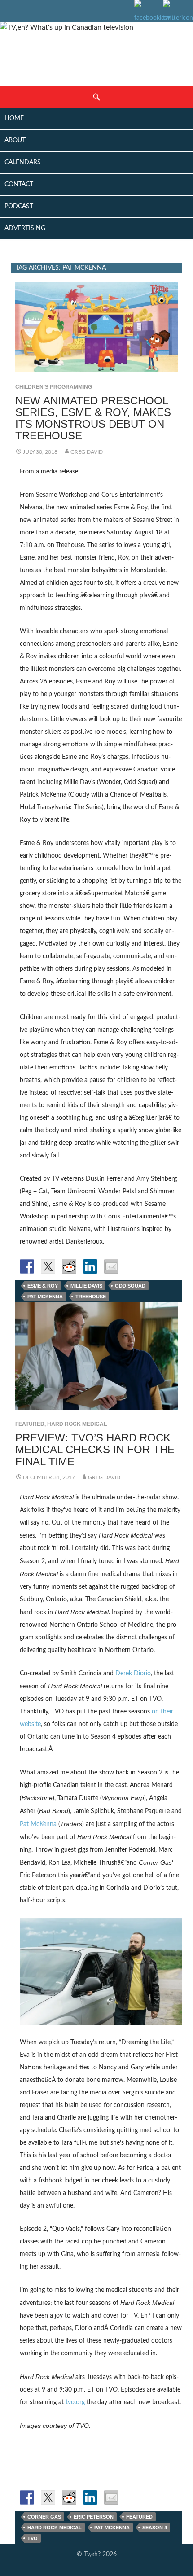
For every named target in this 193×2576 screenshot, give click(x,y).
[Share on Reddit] (69, 1266)
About (15, 140)
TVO (33, 2538)
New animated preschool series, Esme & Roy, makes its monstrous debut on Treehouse (93, 418)
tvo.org (75, 2402)
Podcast (19, 206)
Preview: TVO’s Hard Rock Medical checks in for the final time (95, 1449)
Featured (30, 1424)
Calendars (23, 162)
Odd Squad (130, 1286)
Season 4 (155, 2528)
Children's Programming (54, 387)
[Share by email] (111, 1266)
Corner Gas (44, 2517)
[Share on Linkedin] (90, 1266)
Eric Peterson (94, 2517)
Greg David (87, 452)
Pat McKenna (45, 1297)
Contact (19, 184)
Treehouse (91, 1297)
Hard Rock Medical (77, 1424)
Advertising (25, 228)
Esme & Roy (43, 1286)
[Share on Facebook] (27, 1266)
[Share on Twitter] (48, 1266)
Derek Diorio (133, 1674)
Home (14, 118)
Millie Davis (86, 1286)
